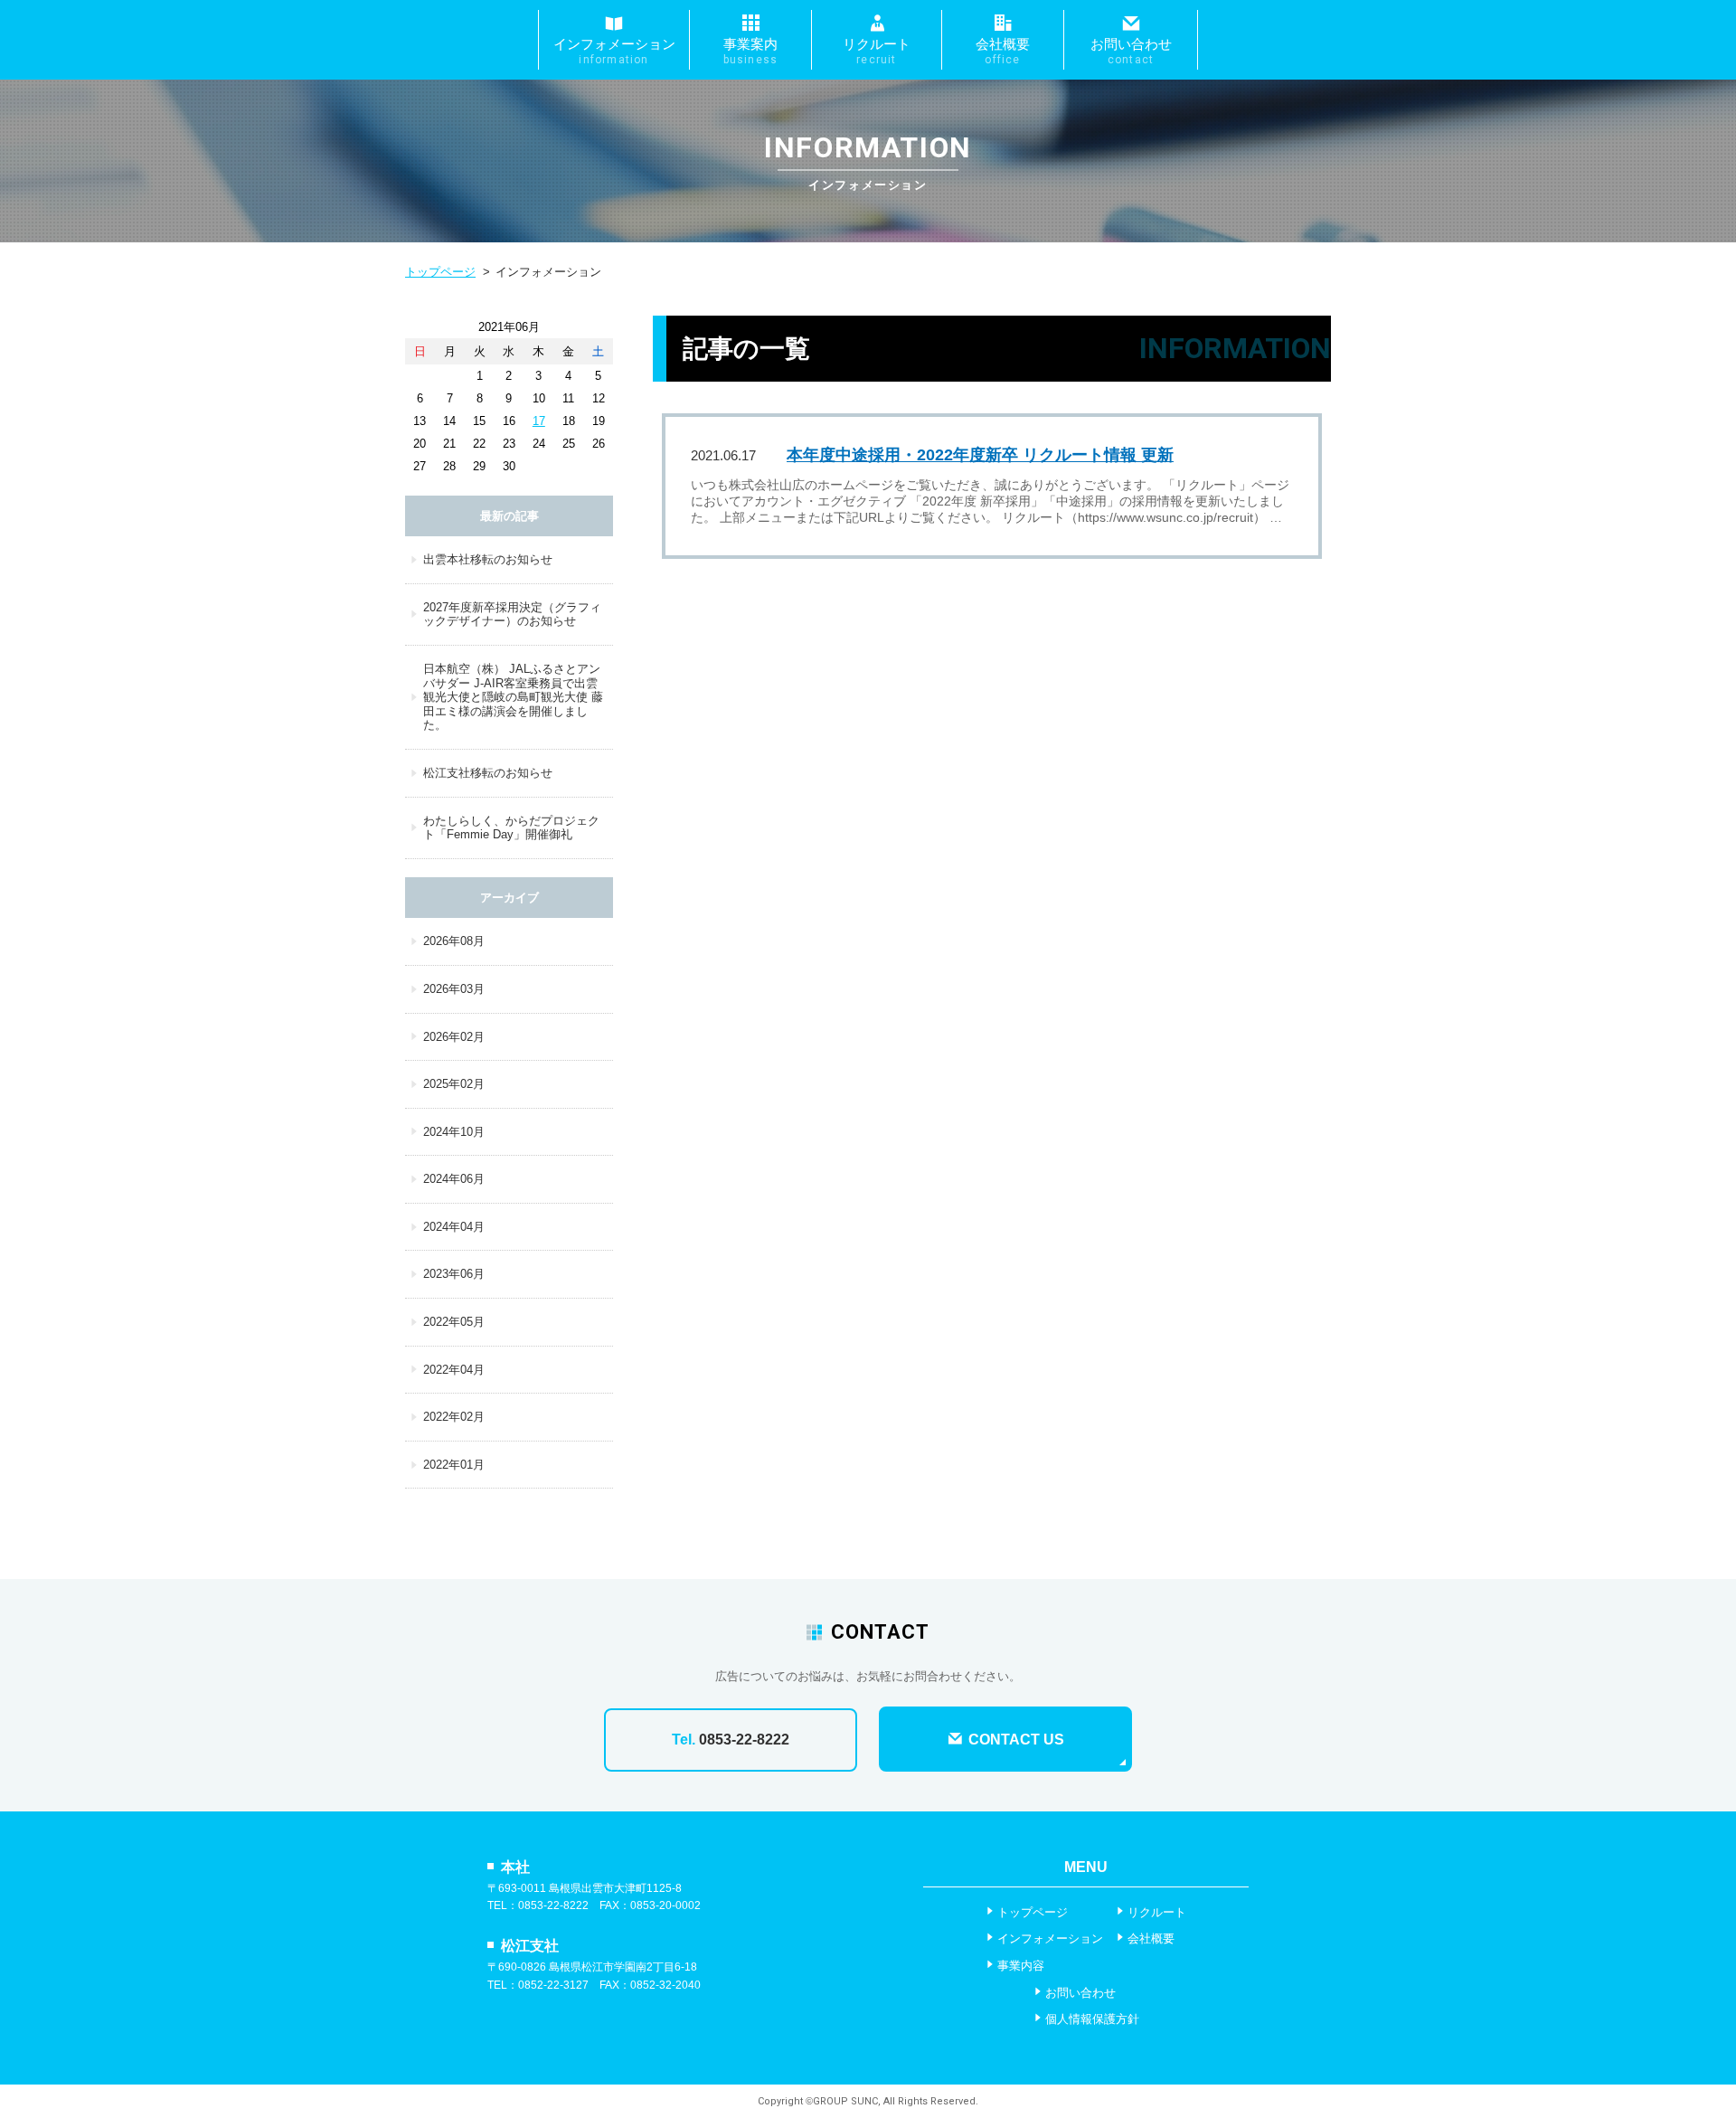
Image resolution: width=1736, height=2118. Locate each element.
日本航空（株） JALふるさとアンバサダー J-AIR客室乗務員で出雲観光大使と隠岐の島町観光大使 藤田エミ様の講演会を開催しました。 (513, 697)
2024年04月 (454, 1227)
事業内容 (1021, 1966)
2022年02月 (454, 1417)
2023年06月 (454, 1274)
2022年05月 (454, 1322)
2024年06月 (454, 1179)
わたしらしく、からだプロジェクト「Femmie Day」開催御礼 (511, 828)
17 (539, 421)
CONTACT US (1014, 1740)
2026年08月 (454, 941)
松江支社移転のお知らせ (488, 773)
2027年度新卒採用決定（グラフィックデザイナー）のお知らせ (512, 615)
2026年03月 (454, 989)
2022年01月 (454, 1465)
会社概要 (1003, 51)
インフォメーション (614, 51)
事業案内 (751, 51)
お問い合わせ (1131, 51)
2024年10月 (454, 1132)
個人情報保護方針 (1092, 2019)
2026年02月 (454, 1037)
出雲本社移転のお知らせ (488, 559)
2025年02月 (454, 1084)
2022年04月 (454, 1370)
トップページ (440, 272)
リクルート (877, 51)
